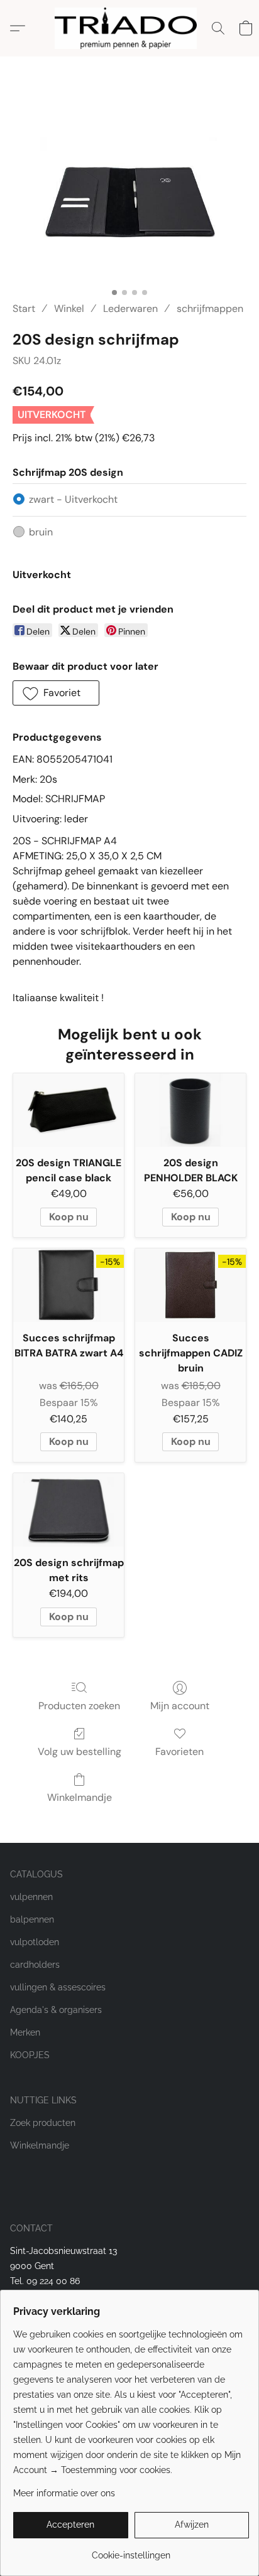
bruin (41, 532)
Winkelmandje (80, 1797)
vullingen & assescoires (58, 1987)
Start (24, 309)
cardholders (35, 1965)
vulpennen (31, 1897)
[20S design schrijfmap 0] (129, 194)
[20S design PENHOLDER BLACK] (190, 1110)
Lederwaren (130, 309)
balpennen (32, 1919)
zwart (73, 499)
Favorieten (179, 1752)
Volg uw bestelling (80, 1752)
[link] (131, 2551)
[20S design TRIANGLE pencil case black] (69, 1110)
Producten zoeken (79, 1706)
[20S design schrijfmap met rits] (69, 1510)
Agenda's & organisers (56, 2010)
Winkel (69, 309)
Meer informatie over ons (64, 2493)
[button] (129, 28)
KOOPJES (30, 2055)
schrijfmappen (210, 309)
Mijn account (180, 1706)
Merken (25, 2032)
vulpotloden (35, 1942)
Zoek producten (43, 2123)
